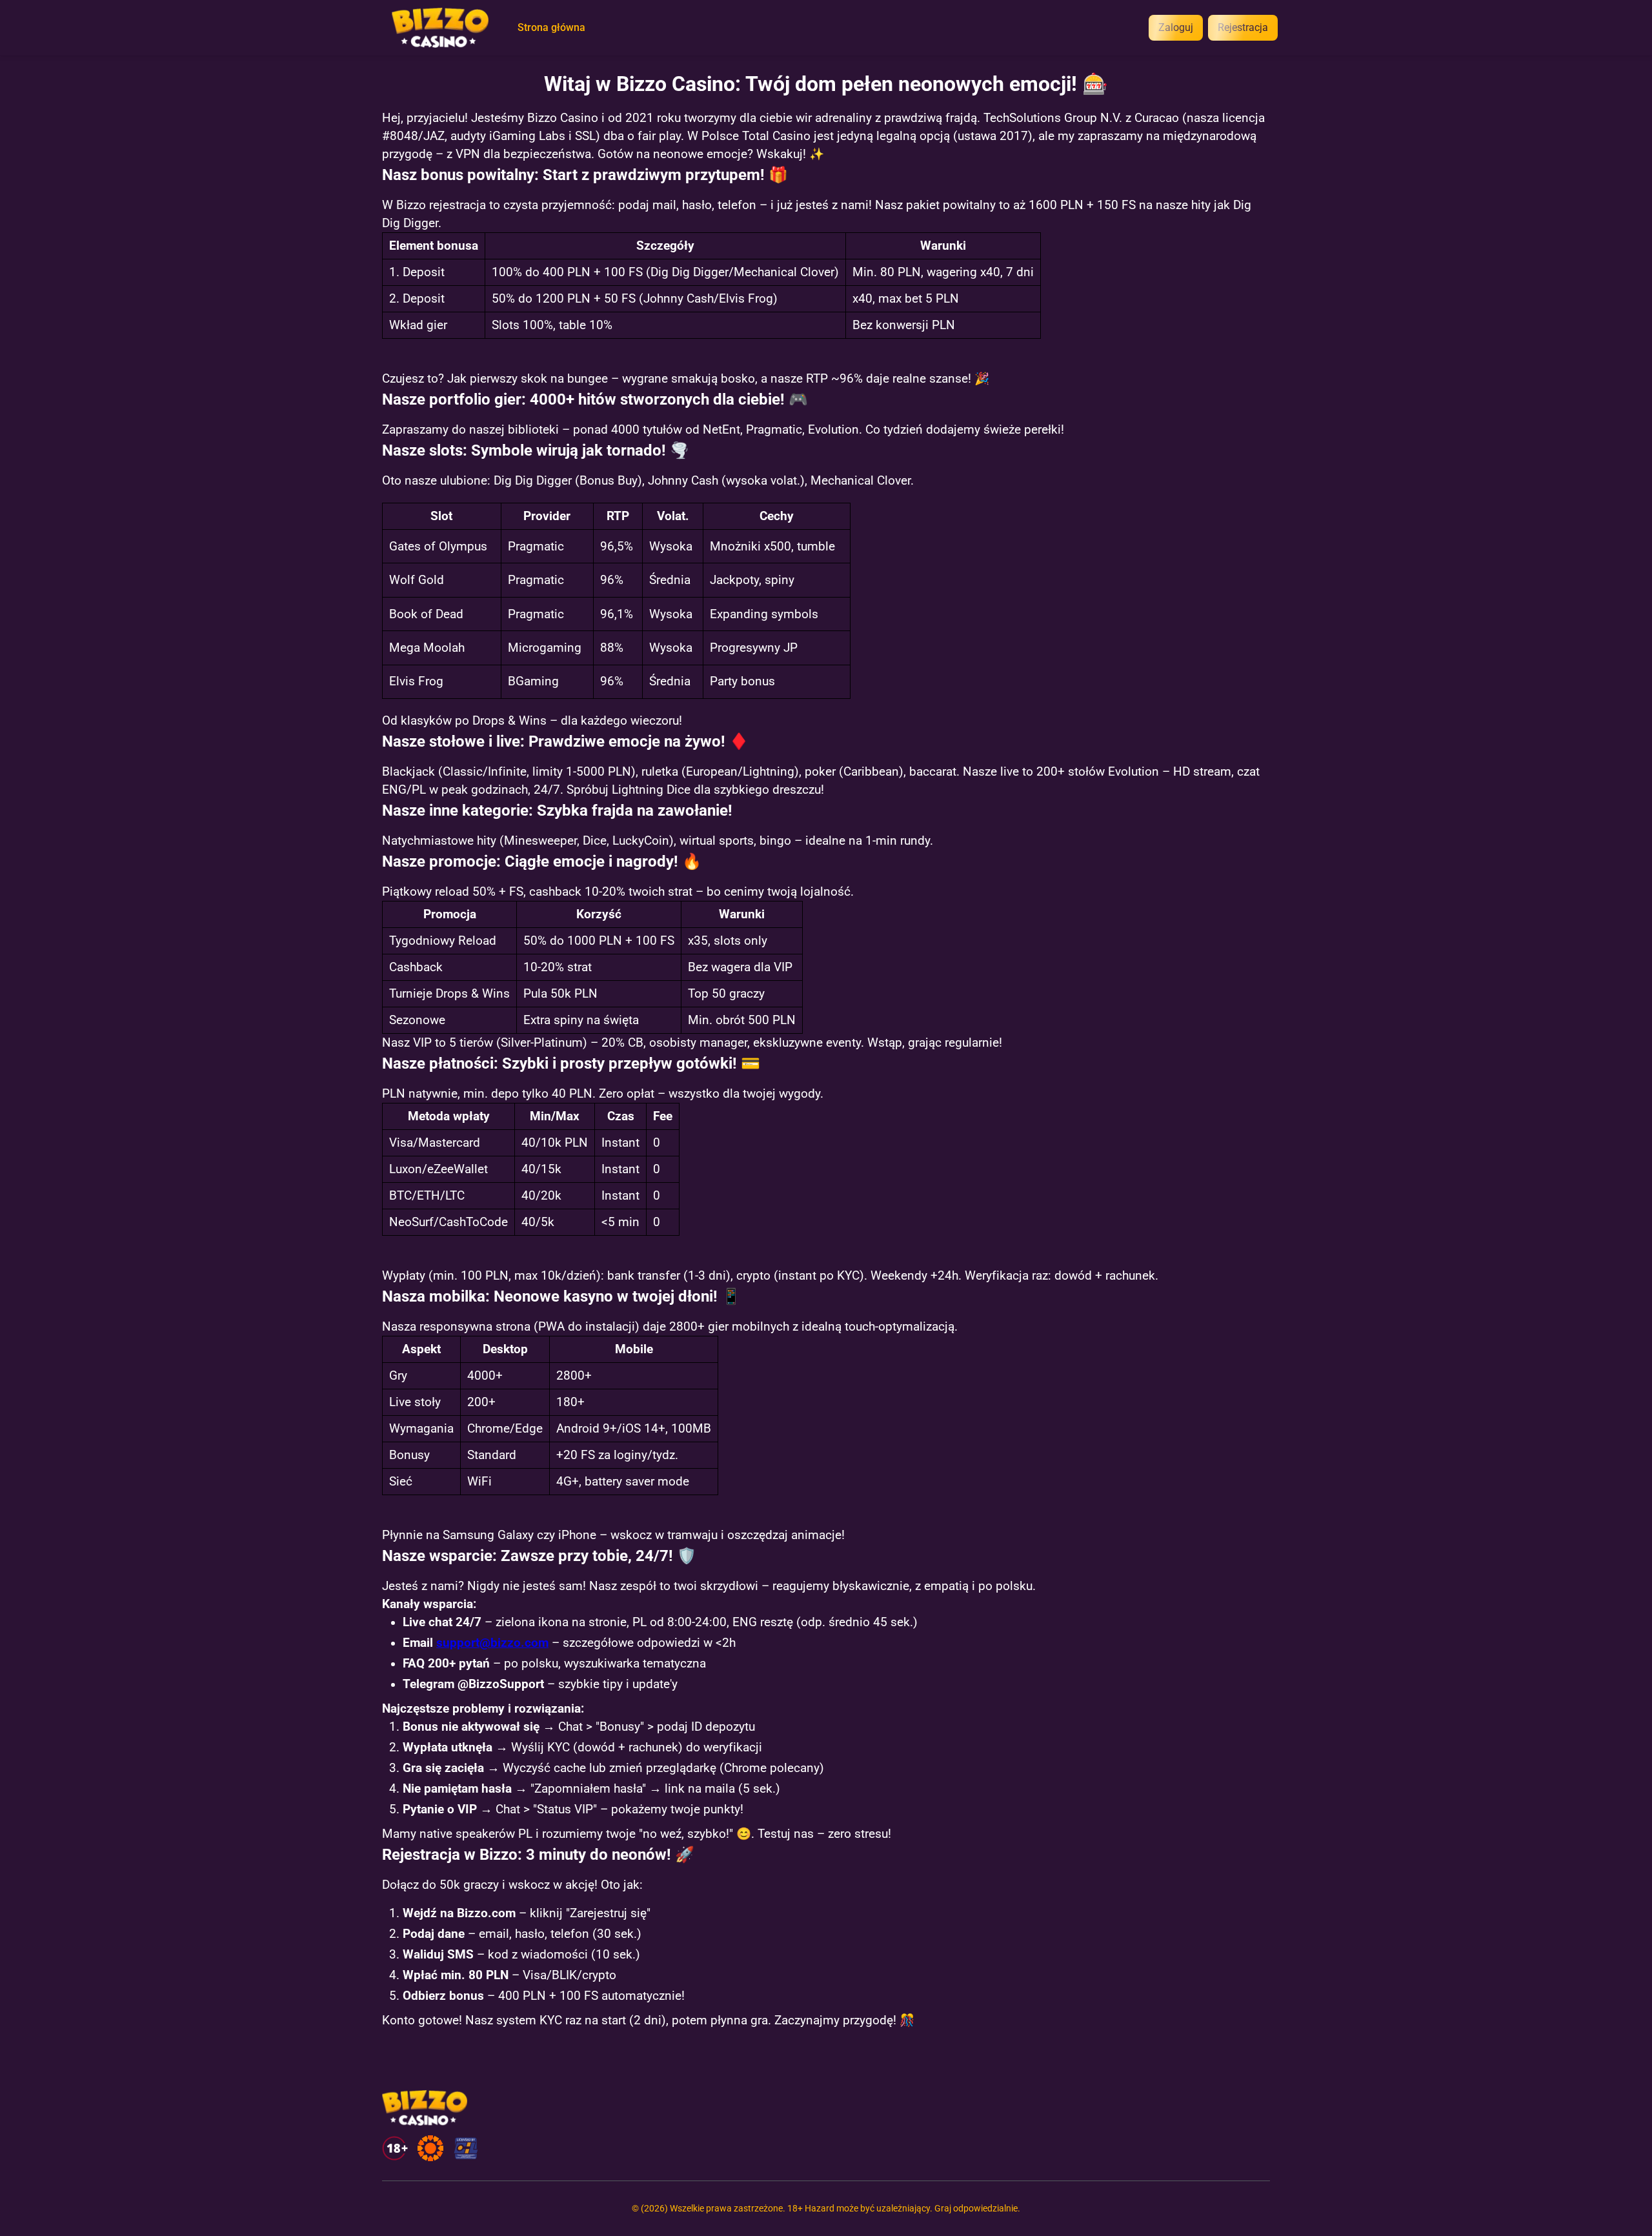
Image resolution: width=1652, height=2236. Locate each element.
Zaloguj (1176, 27)
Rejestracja (1243, 27)
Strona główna (551, 28)
